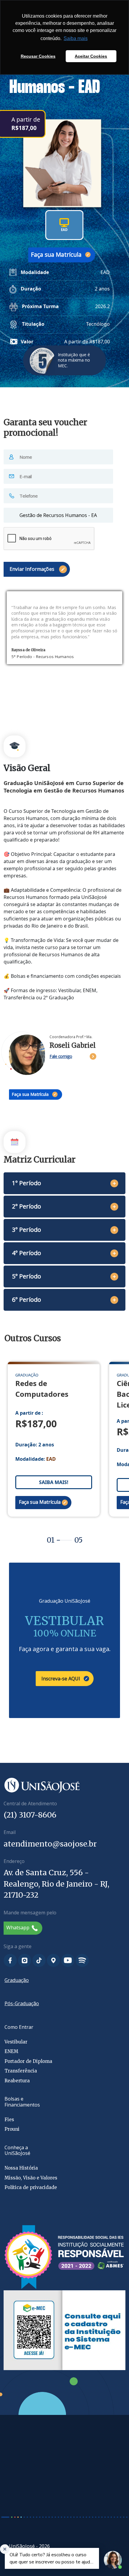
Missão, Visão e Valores (31, 2178)
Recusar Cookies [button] (38, 56)
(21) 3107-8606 (30, 1815)
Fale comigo (61, 1056)
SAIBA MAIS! (54, 1482)
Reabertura (17, 2081)
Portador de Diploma (28, 2061)
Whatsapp (18, 1928)
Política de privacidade (31, 2187)
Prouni (12, 2129)
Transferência (21, 2071)
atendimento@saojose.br (50, 1844)
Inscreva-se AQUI (61, 1679)
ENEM (11, 2051)
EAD (64, 230)
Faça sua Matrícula (56, 254)
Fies (9, 2120)
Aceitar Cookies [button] (91, 56)
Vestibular (16, 2042)
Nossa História (21, 2168)
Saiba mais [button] (76, 38)
